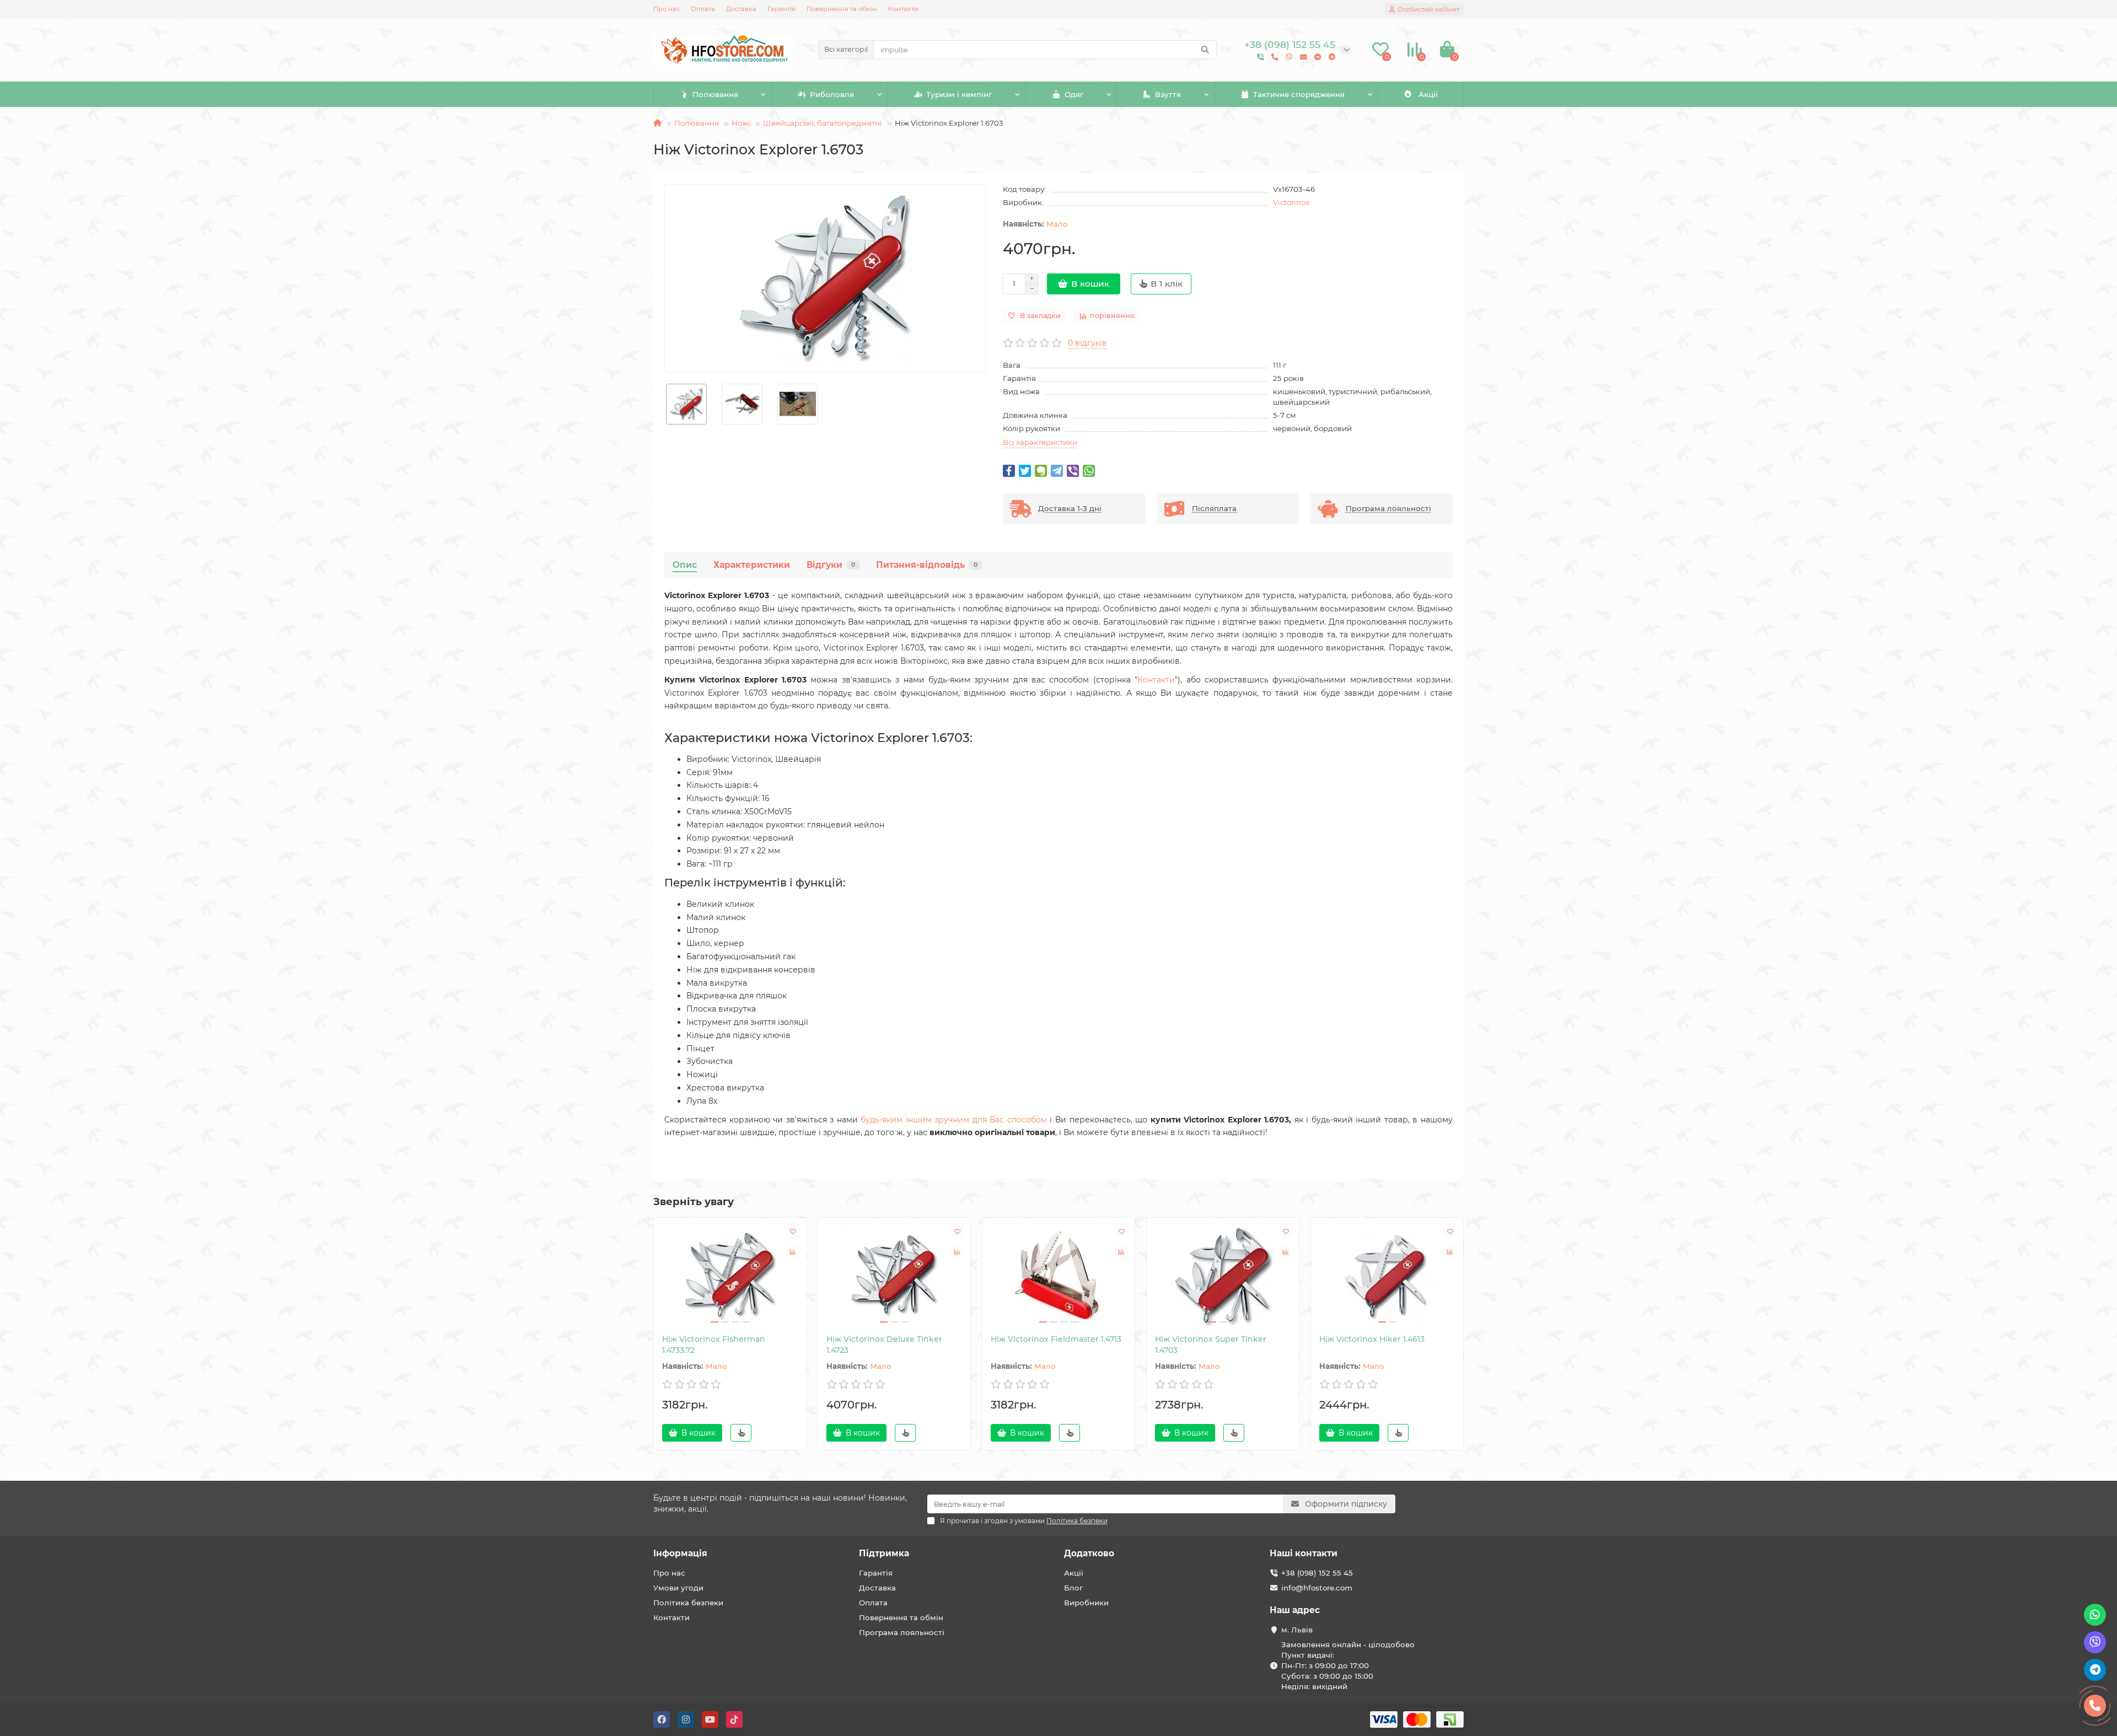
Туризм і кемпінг (959, 94)
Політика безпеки (688, 1603)
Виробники (1086, 1603)
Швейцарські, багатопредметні (823, 123)
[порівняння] (793, 1252)
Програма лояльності (902, 1632)
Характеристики (752, 565)
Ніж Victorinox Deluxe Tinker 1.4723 (884, 1345)
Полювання (715, 94)
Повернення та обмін (842, 9)
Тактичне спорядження (1299, 94)
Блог (1073, 1588)
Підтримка (884, 1553)
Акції (1428, 94)
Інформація (680, 1553)
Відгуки (831, 565)
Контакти (903, 9)
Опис (685, 565)
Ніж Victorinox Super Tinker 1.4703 (1211, 1345)
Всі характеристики (1040, 442)
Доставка (741, 9)
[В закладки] (793, 1231)
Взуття (1168, 94)
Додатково (1089, 1553)
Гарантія (781, 9)
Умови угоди (678, 1588)
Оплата (703, 9)
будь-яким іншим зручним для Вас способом (954, 1120)
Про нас (667, 9)
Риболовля (832, 94)
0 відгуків (1087, 343)
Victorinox (1291, 202)
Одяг (1074, 94)
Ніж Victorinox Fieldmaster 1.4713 (1056, 1339)
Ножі (741, 123)
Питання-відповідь (927, 565)
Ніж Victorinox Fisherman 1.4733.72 (714, 1345)
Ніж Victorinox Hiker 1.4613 (1372, 1339)
